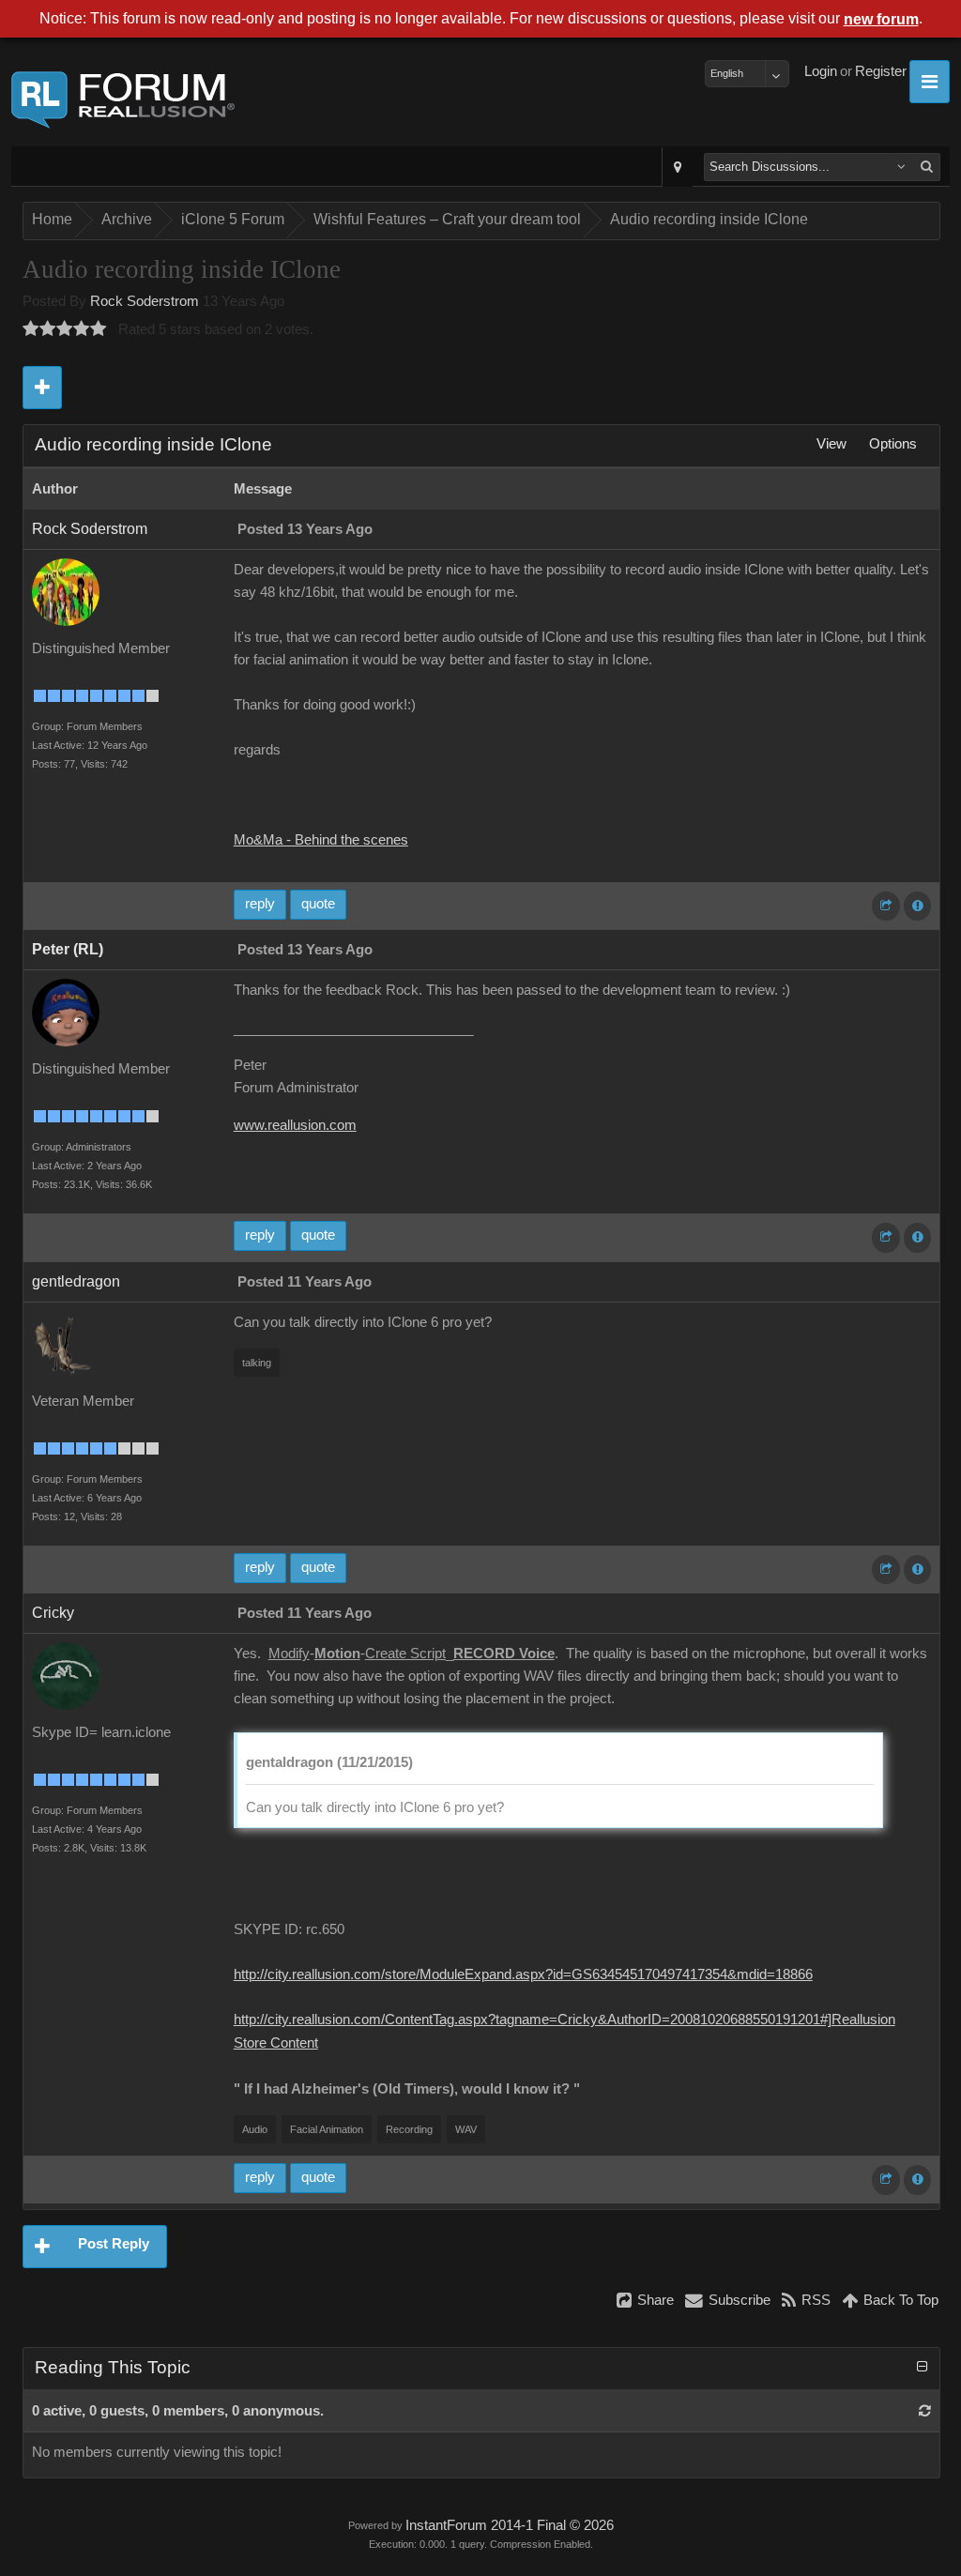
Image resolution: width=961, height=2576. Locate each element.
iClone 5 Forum (233, 219)
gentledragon (76, 1281)
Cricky (53, 1613)
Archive (127, 219)
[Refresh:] (925, 2411)
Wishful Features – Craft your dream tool (447, 219)
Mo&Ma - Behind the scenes (321, 840)
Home (52, 219)
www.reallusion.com (295, 1125)
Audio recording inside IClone (709, 219)
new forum (881, 19)
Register (881, 71)
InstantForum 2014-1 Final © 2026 (510, 2525)
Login (821, 71)
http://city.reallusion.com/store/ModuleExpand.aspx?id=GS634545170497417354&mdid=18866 (523, 1974)
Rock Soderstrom (145, 301)
